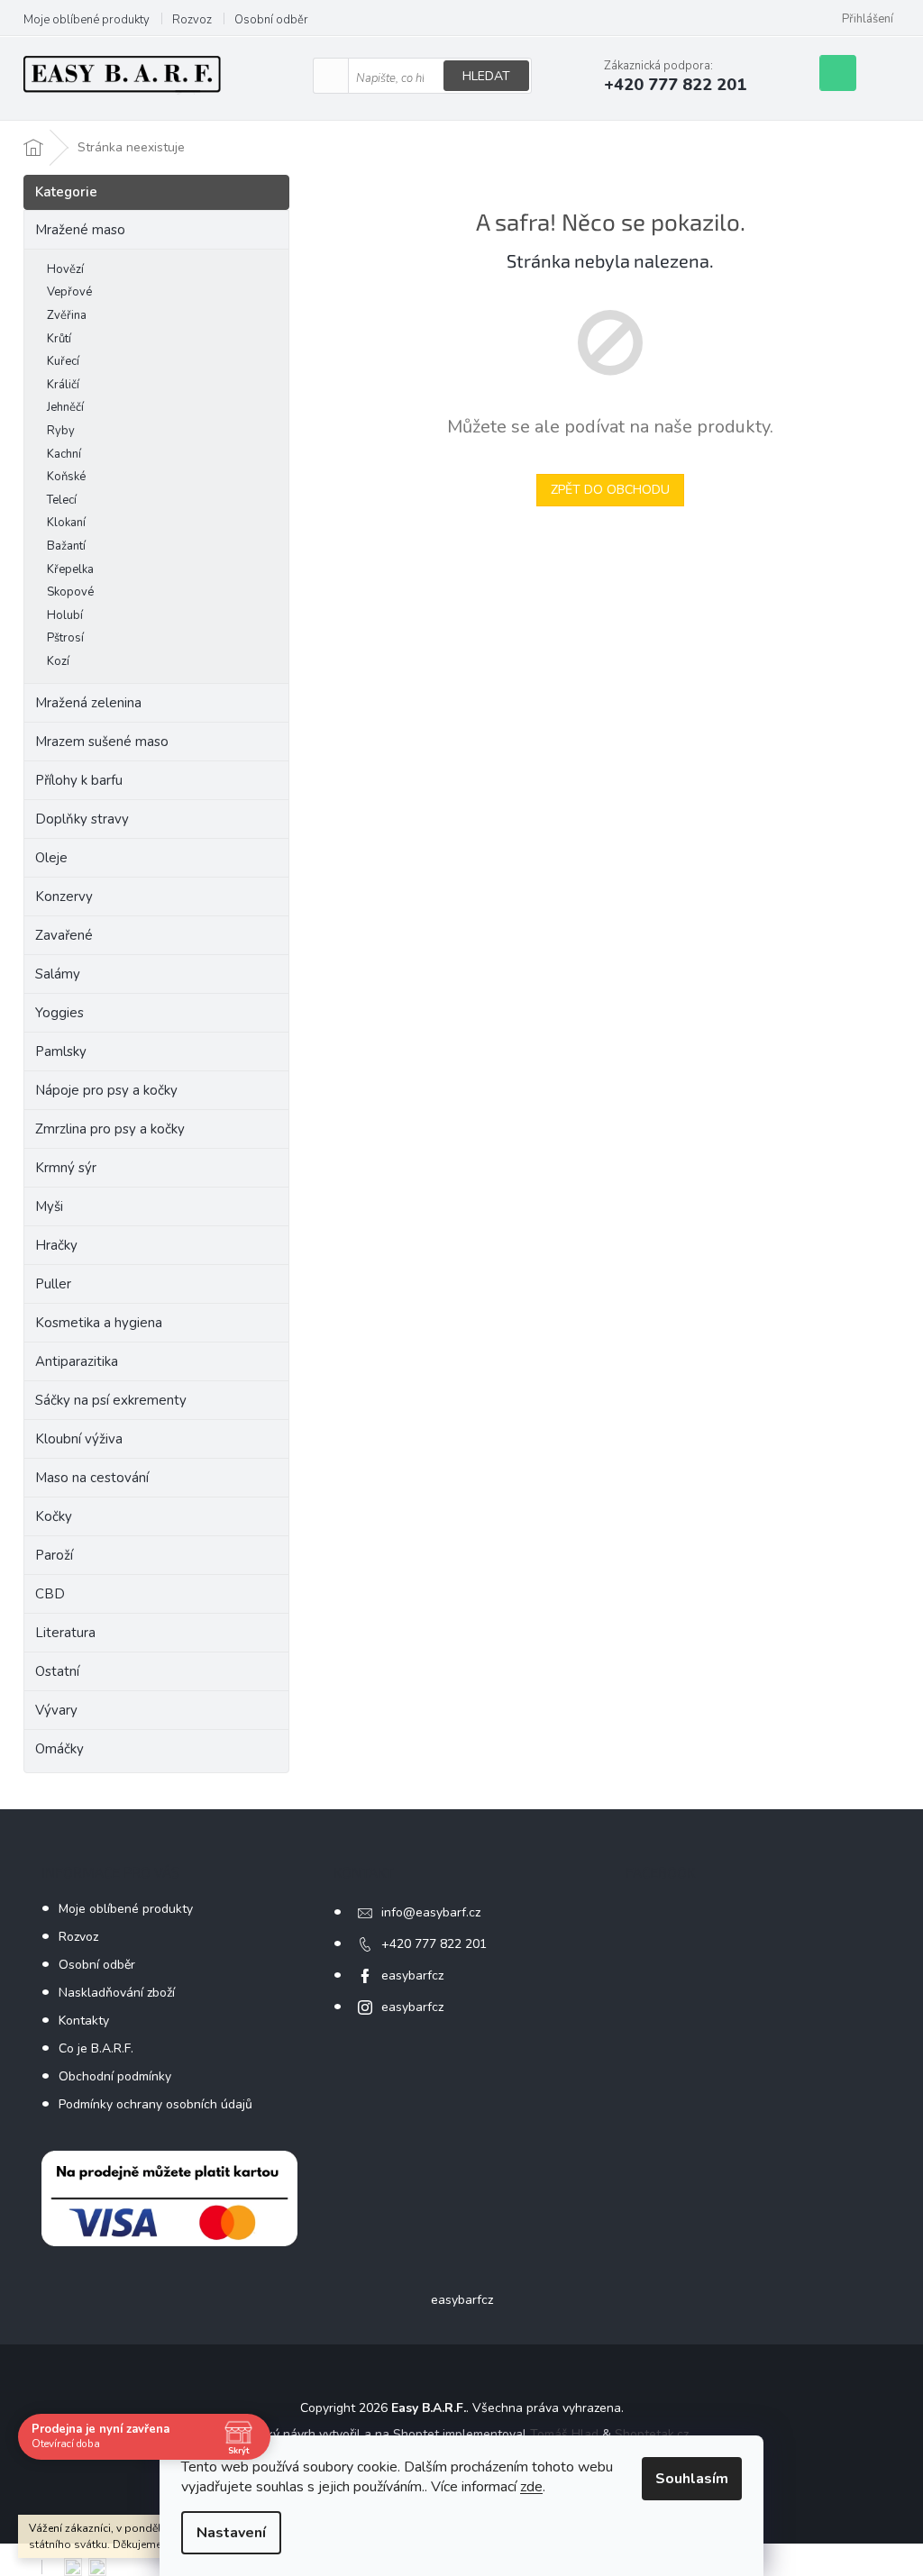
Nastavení (231, 2533)
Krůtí (59, 339)
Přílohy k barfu (79, 780)
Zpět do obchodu (610, 490)
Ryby (61, 431)
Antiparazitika (77, 1361)
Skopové (70, 592)
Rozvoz (192, 20)
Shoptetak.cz (652, 2434)
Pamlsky (61, 1051)
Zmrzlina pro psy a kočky (110, 1129)
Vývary (56, 1710)
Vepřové (69, 292)
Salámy (58, 974)
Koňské (66, 477)
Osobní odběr (271, 20)
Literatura (65, 1633)
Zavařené (64, 935)
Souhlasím (692, 2479)
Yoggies (59, 1013)
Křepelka (70, 569)
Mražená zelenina (88, 703)
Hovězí (65, 269)
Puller (53, 1284)
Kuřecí (63, 361)
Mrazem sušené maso (102, 742)
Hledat (486, 76)
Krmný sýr (66, 1168)
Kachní (64, 454)
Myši (49, 1206)
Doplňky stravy (82, 819)
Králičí (63, 385)
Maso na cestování (92, 1478)
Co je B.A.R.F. (96, 2048)
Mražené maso (80, 230)
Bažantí (66, 546)
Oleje (51, 858)
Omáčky (59, 1749)
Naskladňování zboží (117, 1993)
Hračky (56, 1245)
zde (531, 2487)
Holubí (65, 615)
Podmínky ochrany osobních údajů (155, 2104)
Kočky (54, 1516)
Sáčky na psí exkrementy (111, 1400)
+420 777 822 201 (434, 1944)
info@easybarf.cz (431, 1912)
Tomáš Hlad (564, 2434)
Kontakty (84, 2021)
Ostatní (57, 1671)
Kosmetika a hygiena (99, 1323)
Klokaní (66, 523)
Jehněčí (65, 407)
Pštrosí (65, 638)
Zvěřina (67, 315)
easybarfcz (412, 1975)
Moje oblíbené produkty (87, 20)
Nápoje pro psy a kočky (106, 1090)
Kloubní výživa (79, 1439)
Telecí (62, 500)
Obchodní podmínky (115, 2076)
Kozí (58, 661)
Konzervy (66, 897)
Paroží (54, 1555)
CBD (50, 1594)
